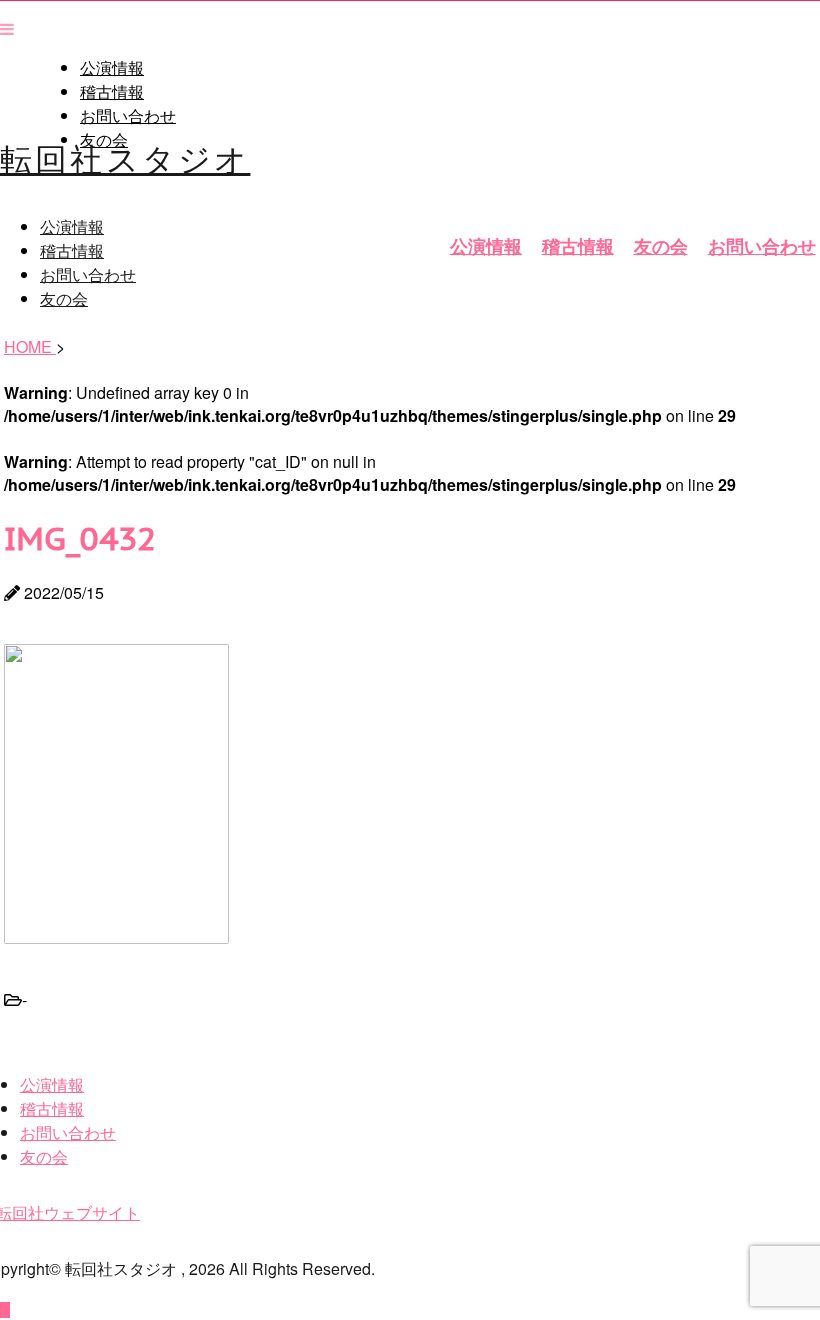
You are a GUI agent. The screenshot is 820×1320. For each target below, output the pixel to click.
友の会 (661, 246)
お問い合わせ (128, 116)
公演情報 (112, 68)
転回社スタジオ (125, 157)
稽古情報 (112, 92)
